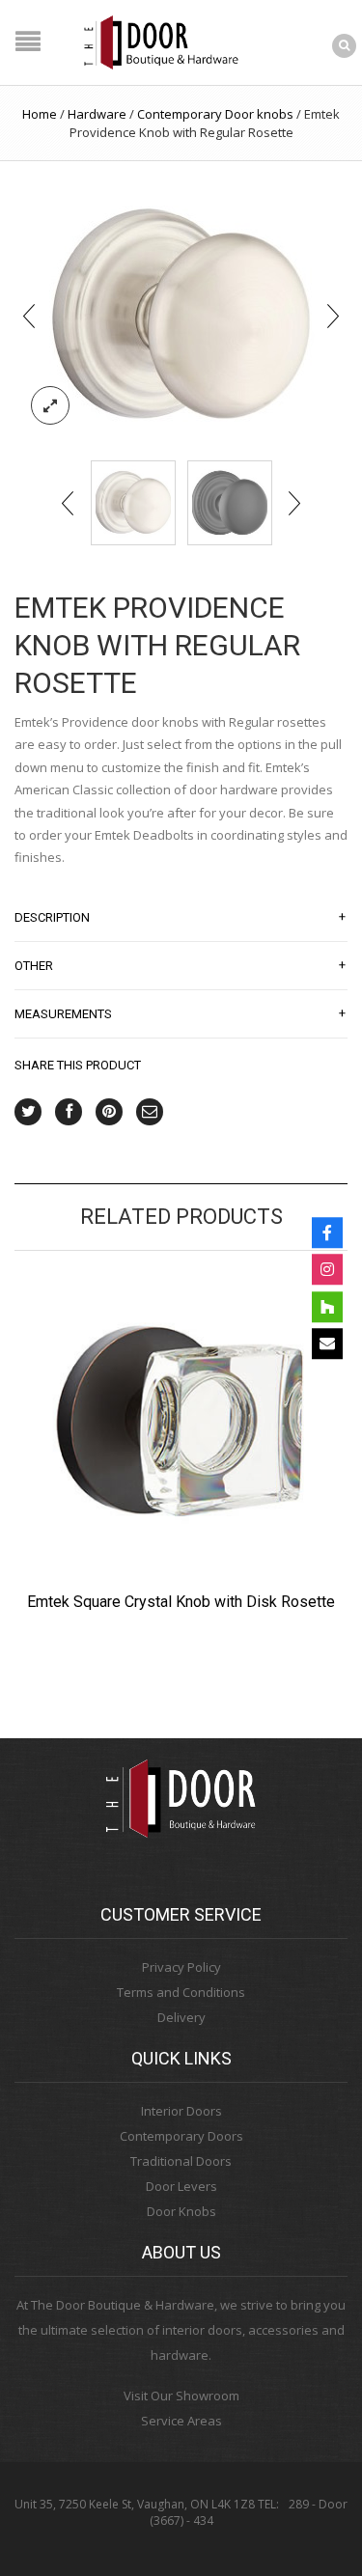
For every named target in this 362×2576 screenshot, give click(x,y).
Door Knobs (181, 2211)
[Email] (327, 1343)
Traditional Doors (181, 2161)
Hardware (97, 114)
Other (180, 965)
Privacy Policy (181, 1967)
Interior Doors (181, 2111)
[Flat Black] (230, 503)
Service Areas (181, 2421)
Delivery (181, 2017)
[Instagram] (327, 1269)
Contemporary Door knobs (215, 114)
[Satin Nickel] (181, 315)
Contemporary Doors (181, 2136)
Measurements (180, 1013)
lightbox (50, 405)
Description (180, 917)
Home (40, 114)
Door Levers (181, 2186)
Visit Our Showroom (181, 2396)
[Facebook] (327, 1233)
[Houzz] (327, 1307)
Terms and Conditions (181, 1992)
